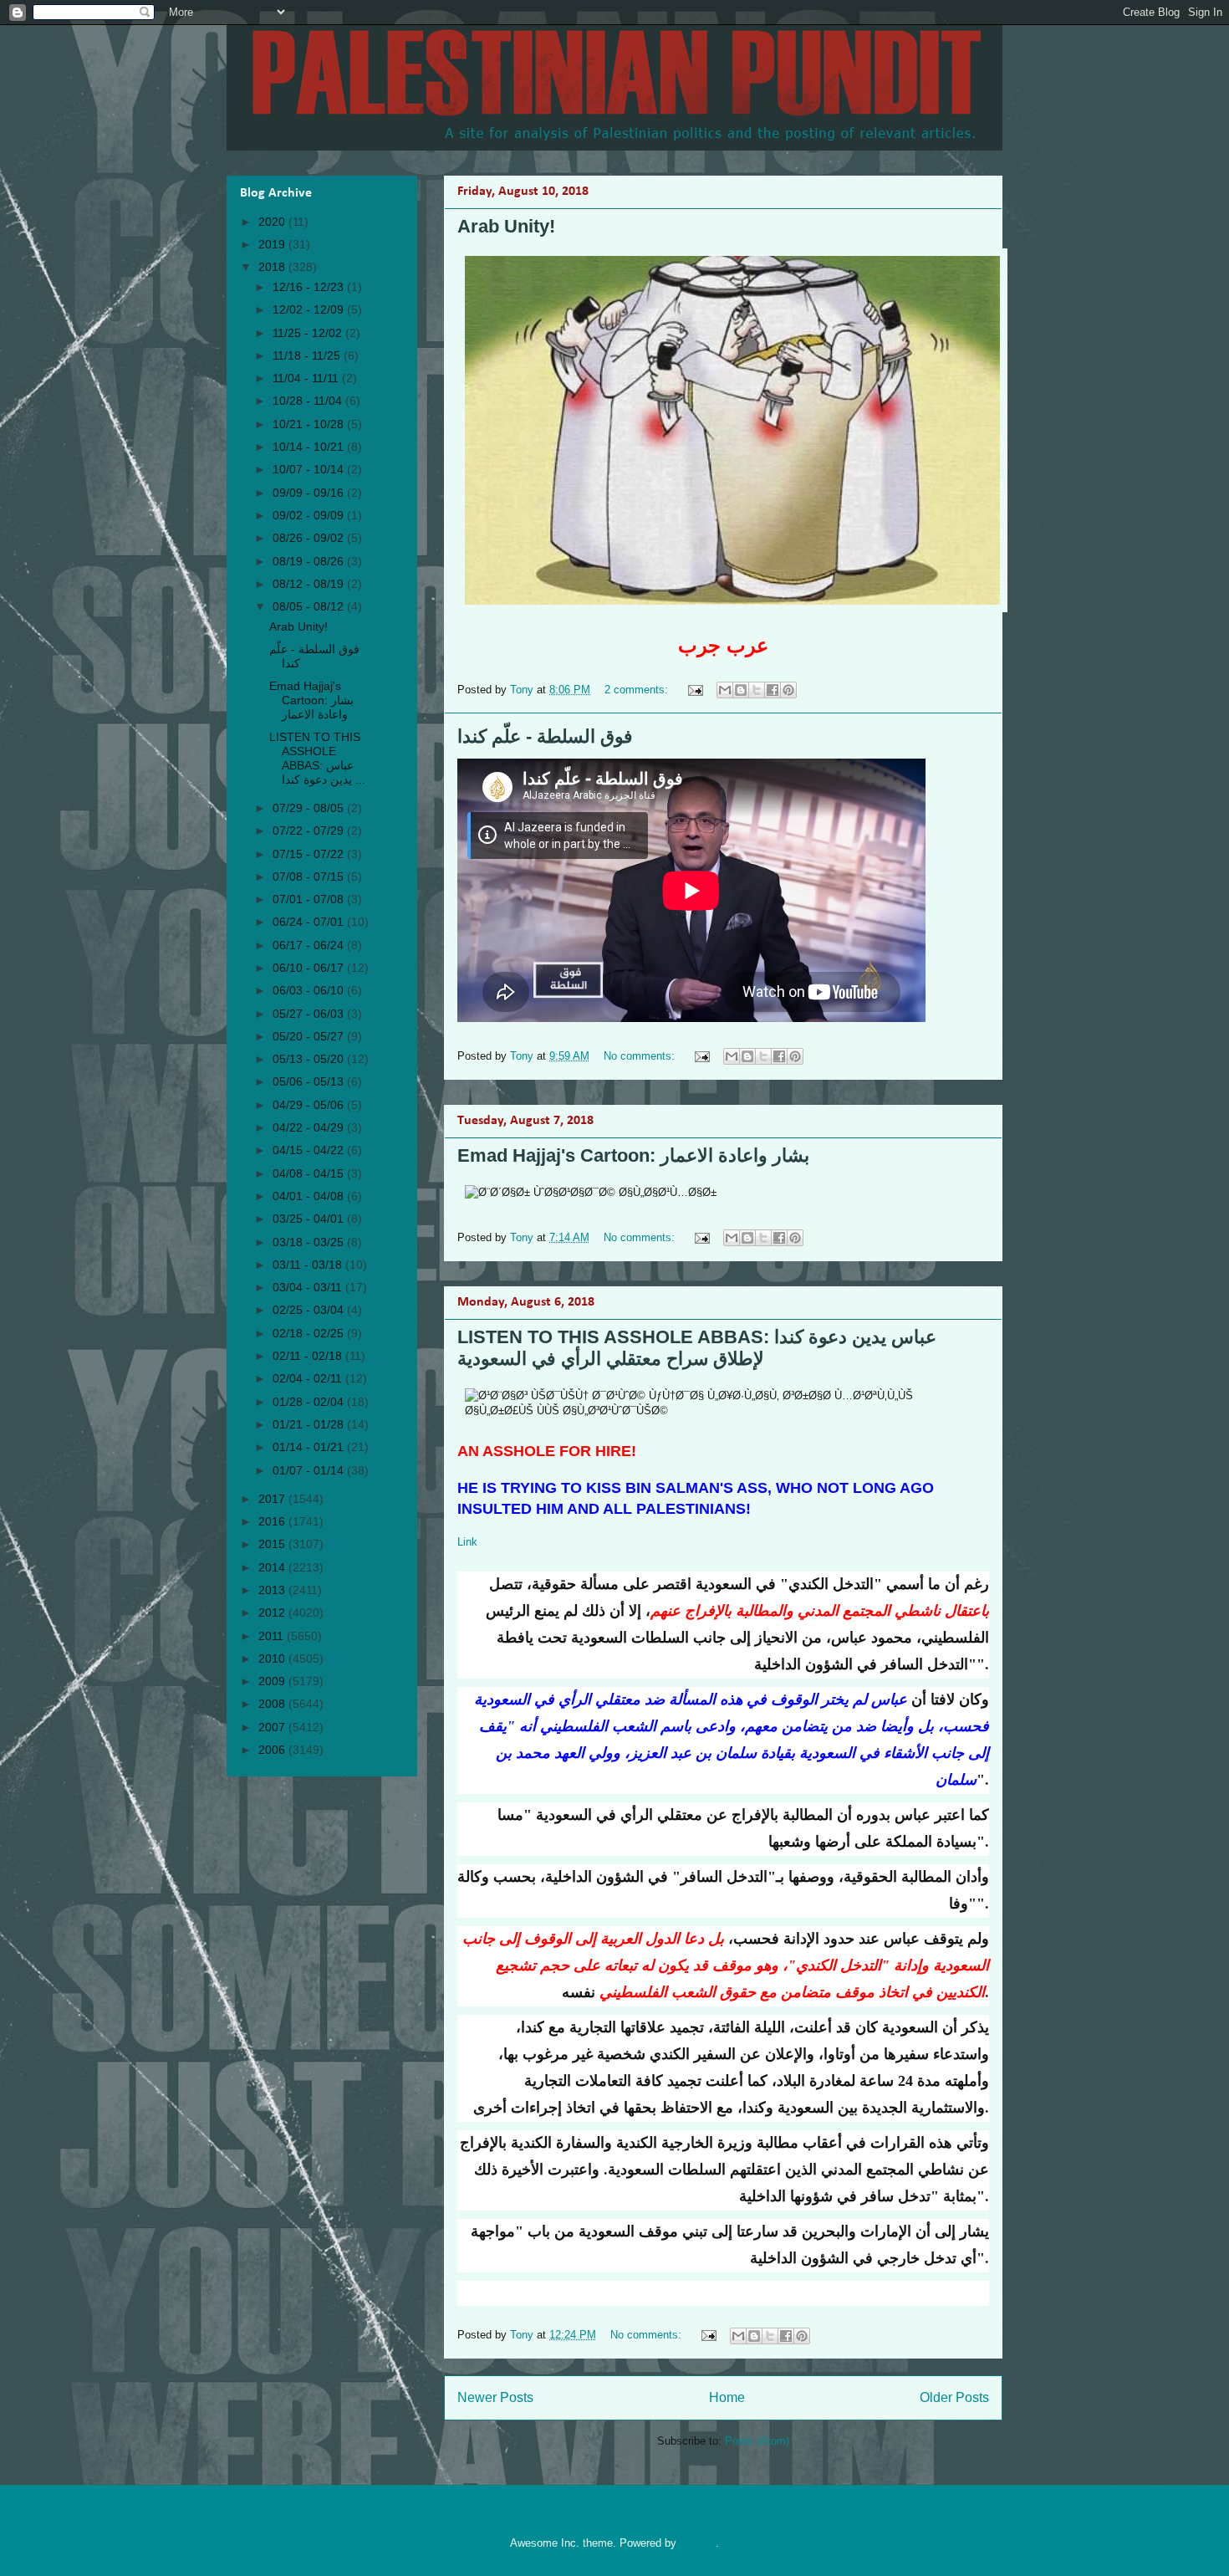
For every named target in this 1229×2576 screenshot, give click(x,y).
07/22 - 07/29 (310, 831)
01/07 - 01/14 (310, 1470)
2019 (273, 244)
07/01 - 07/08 (310, 899)
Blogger (698, 2543)
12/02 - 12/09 (310, 309)
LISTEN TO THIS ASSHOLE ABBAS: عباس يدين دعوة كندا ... (317, 758)
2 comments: (638, 690)
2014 (273, 1567)
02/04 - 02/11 (309, 1378)
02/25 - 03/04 (310, 1310)
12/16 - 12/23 (310, 287)
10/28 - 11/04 (309, 401)
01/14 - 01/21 (310, 1447)
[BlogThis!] (741, 690)
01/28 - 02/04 (310, 1402)
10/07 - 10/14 (310, 469)
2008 (273, 1704)
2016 (273, 1521)
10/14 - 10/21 (310, 447)
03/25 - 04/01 (310, 1219)
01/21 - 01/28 (310, 1424)
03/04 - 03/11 (309, 1287)
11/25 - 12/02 (309, 333)
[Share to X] (757, 690)
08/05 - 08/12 (310, 606)
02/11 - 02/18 (309, 1356)
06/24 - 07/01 (310, 922)
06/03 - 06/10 (310, 990)
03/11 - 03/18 (309, 1265)
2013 (273, 1590)
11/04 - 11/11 (307, 378)
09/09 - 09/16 (310, 493)
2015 (273, 1544)
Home (727, 2397)
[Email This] (725, 690)
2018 (273, 267)
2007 (273, 1727)
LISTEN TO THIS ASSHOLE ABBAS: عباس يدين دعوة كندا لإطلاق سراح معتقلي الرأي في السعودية (697, 1348)
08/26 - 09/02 (310, 538)
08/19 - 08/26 (310, 561)
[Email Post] (694, 690)
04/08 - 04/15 (310, 1173)
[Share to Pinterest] (788, 690)
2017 (273, 1499)
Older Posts (954, 2397)
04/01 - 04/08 (310, 1196)
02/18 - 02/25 (310, 1333)
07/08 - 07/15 (310, 877)
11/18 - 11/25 (308, 355)
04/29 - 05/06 (310, 1105)
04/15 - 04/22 (310, 1150)
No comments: (641, 1056)
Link (467, 1542)
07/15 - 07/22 (310, 854)
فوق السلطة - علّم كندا (545, 736)
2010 (273, 1659)
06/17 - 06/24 (310, 945)
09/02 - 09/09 (310, 515)
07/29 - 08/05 (310, 808)
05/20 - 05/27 (310, 1036)
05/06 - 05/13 (310, 1081)
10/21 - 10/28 (310, 424)
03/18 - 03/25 (310, 1242)
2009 (273, 1681)
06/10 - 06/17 (310, 968)
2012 (273, 1613)
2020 (273, 222)
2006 (273, 1750)
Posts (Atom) (757, 2441)
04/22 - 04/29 (310, 1127)
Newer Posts (495, 2397)
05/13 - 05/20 (310, 1059)
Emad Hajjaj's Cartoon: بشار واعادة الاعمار (633, 1155)
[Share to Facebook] (773, 690)
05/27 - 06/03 (310, 1014)
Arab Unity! (506, 226)
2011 (273, 1636)
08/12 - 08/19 (310, 584)
